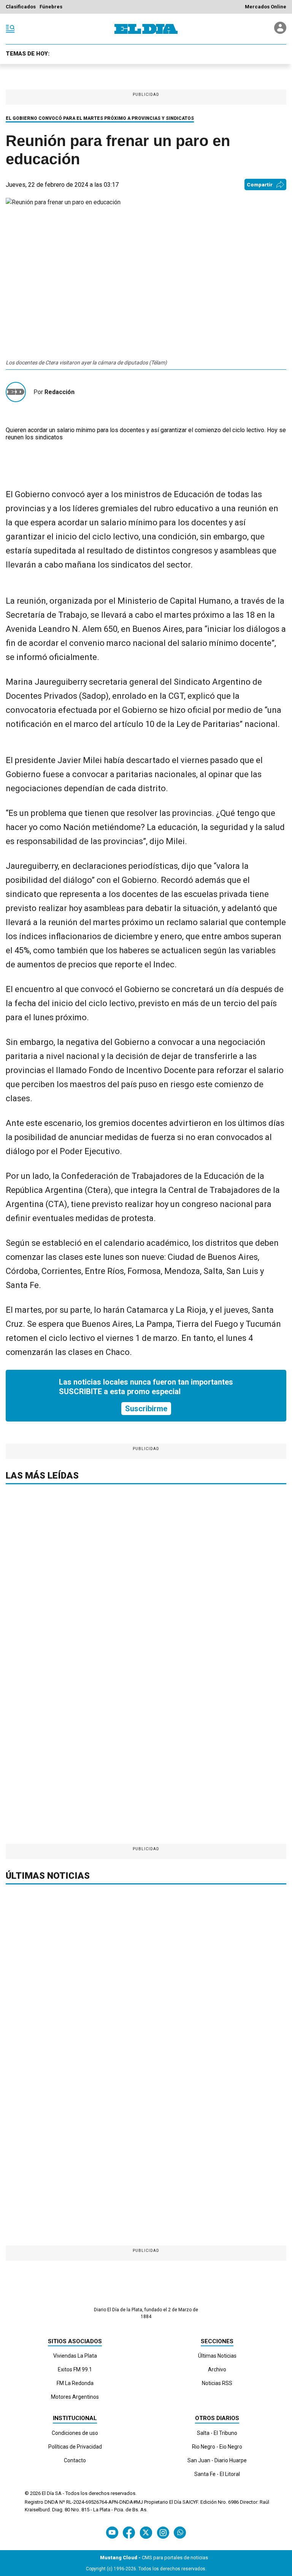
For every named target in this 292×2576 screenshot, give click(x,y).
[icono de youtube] (112, 2532)
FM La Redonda (75, 2383)
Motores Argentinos (75, 2397)
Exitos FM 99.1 (75, 2369)
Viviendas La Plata (75, 2356)
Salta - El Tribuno (217, 2433)
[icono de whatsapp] (180, 2532)
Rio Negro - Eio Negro (217, 2447)
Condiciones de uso (75, 2433)
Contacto (75, 2460)
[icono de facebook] (129, 2532)
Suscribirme (146, 1409)
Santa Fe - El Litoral (217, 2474)
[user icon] (280, 32)
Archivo (217, 2369)
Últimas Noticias (217, 2356)
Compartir (260, 185)
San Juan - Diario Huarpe (217, 2460)
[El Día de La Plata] (146, 29)
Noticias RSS (217, 2383)
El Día (48, 2493)
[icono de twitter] (146, 2532)
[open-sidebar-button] (10, 29)
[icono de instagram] (163, 2532)
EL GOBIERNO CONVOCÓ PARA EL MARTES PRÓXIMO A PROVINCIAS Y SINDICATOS (100, 118)
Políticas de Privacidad (75, 2447)
